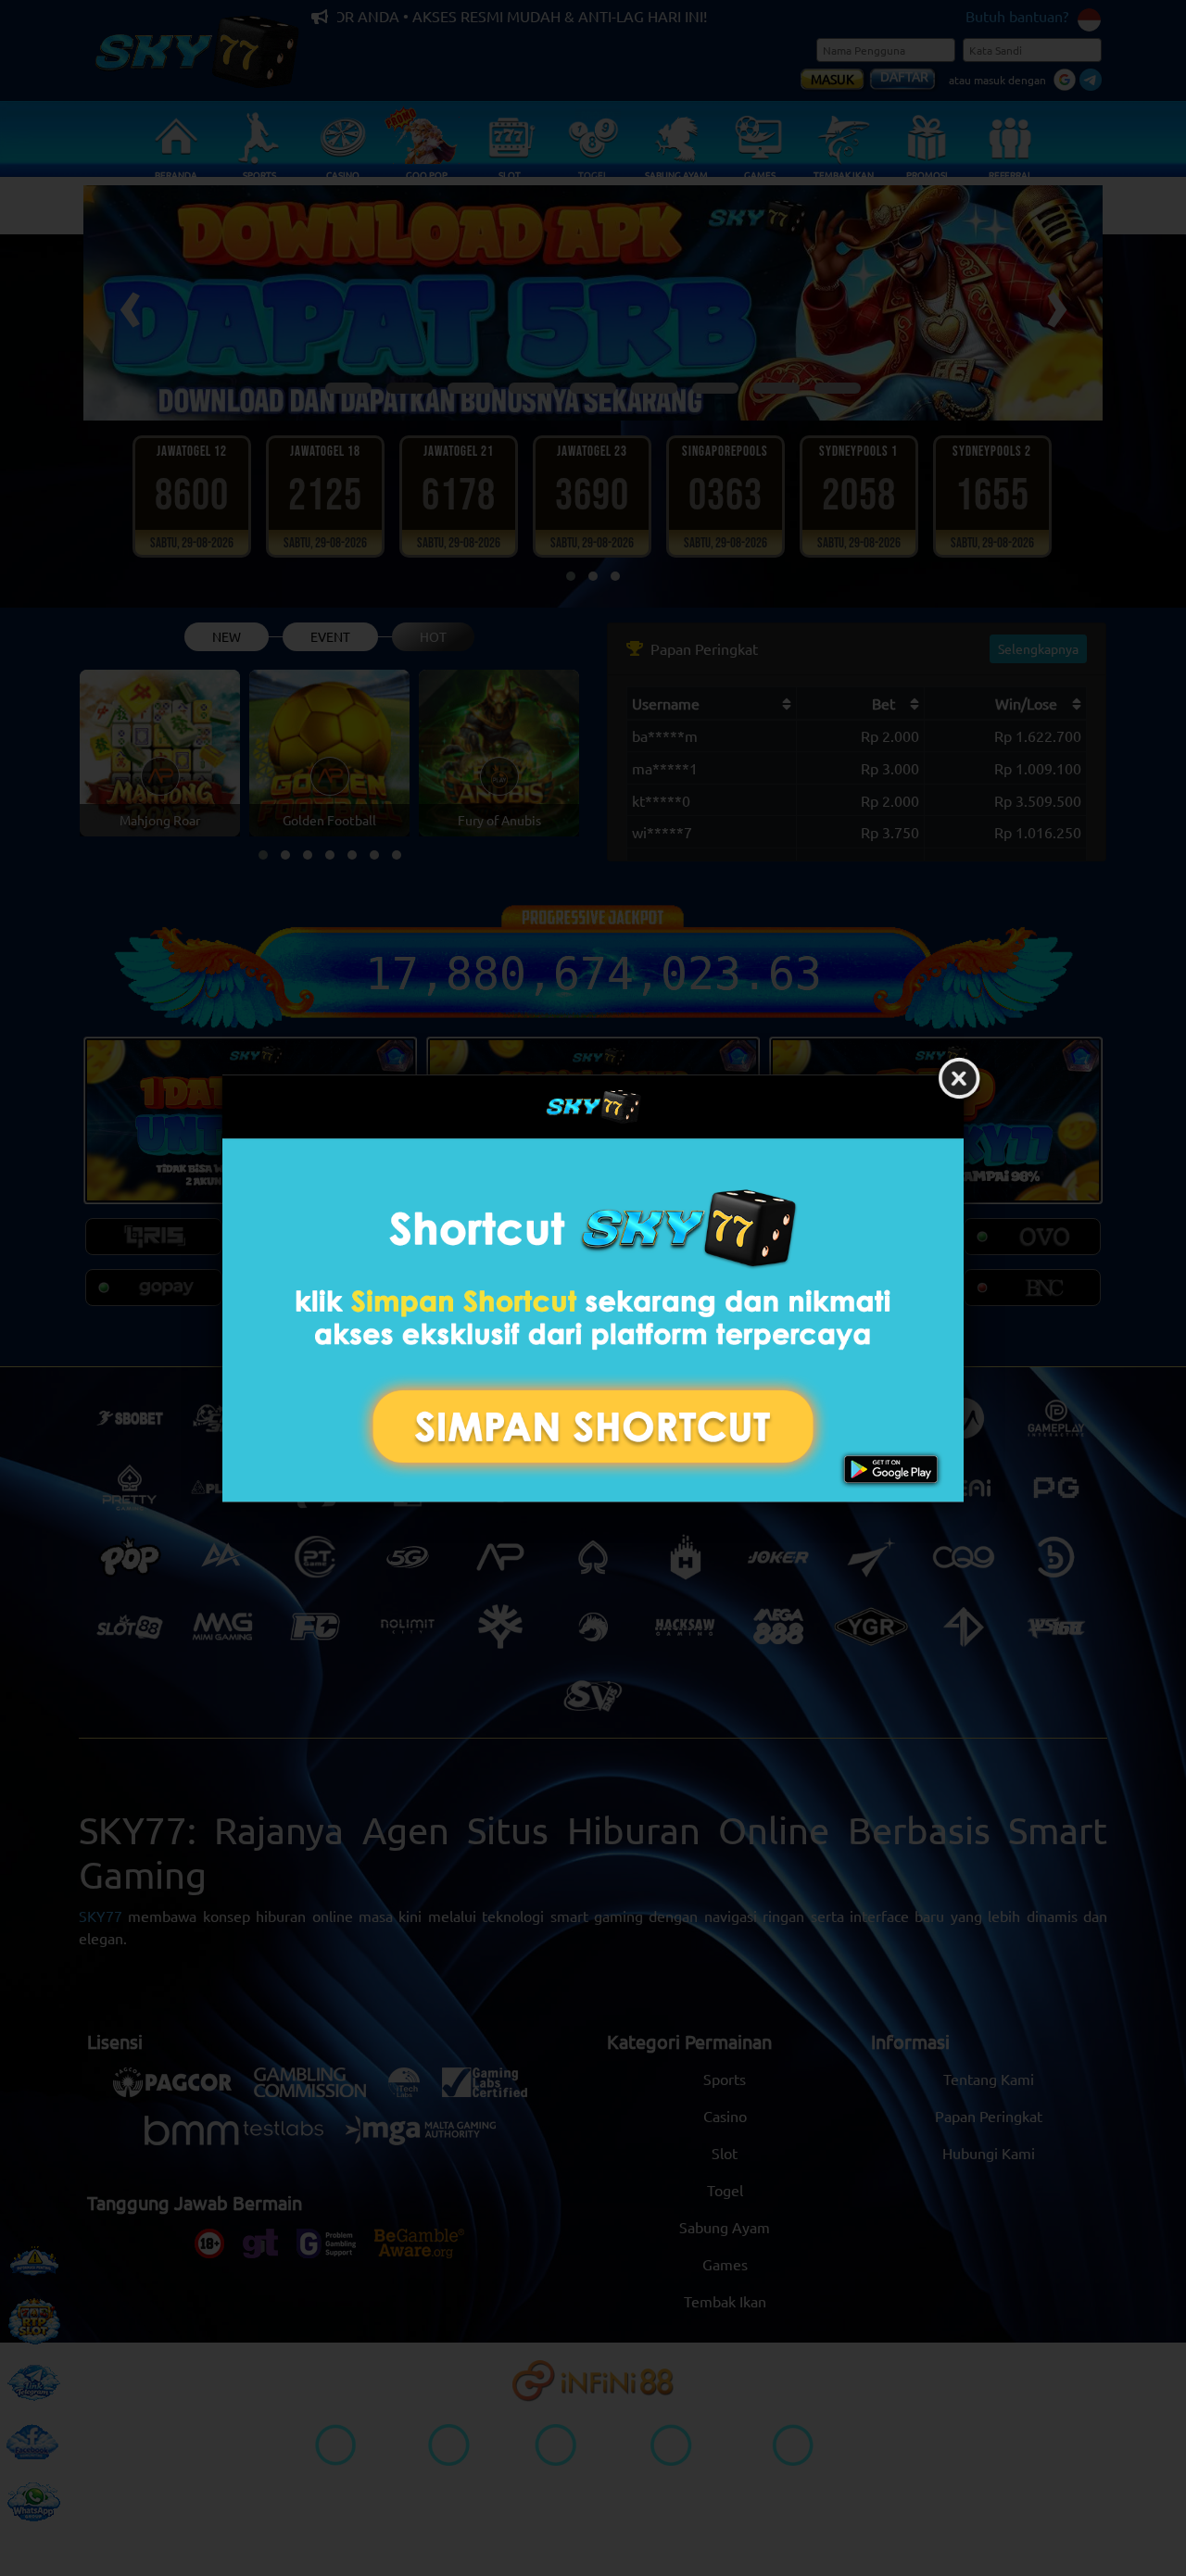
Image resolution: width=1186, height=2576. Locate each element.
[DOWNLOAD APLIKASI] (593, 1320)
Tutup (959, 1079)
